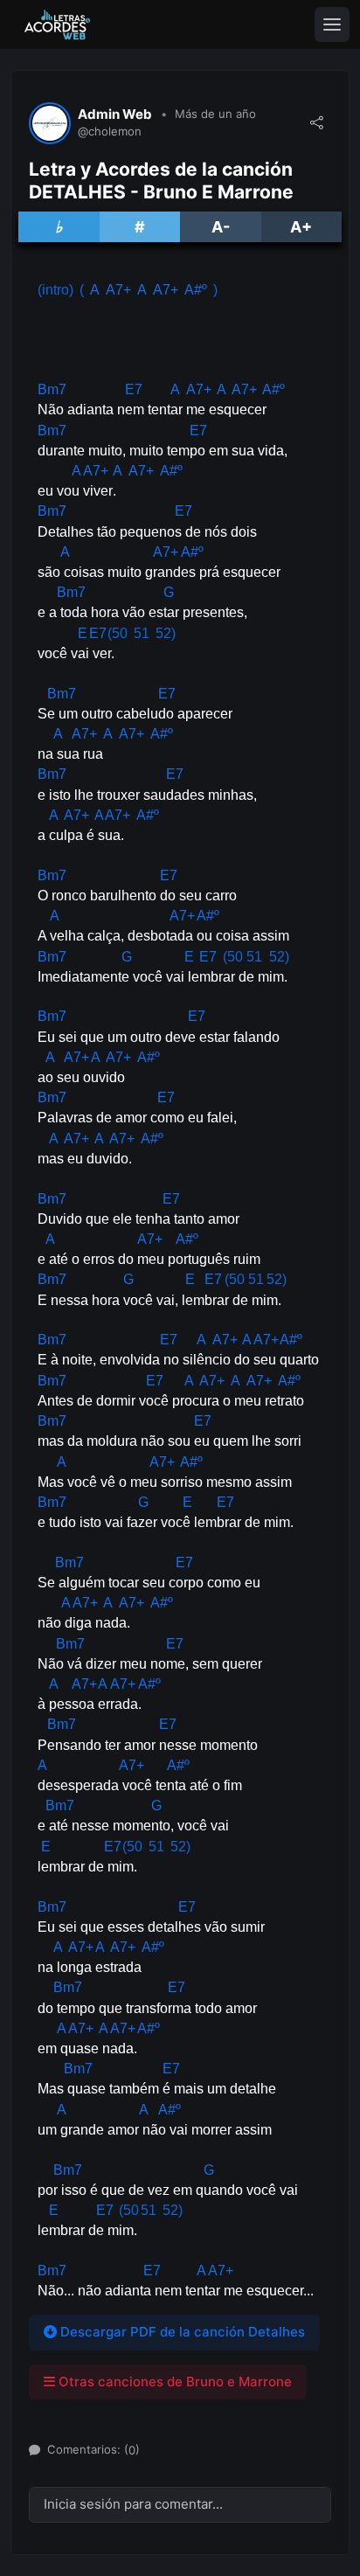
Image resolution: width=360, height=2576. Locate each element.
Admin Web (115, 115)
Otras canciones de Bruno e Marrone (173, 2382)
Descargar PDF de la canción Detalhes (181, 2332)
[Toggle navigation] (332, 24)
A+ (301, 227)
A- (221, 227)
